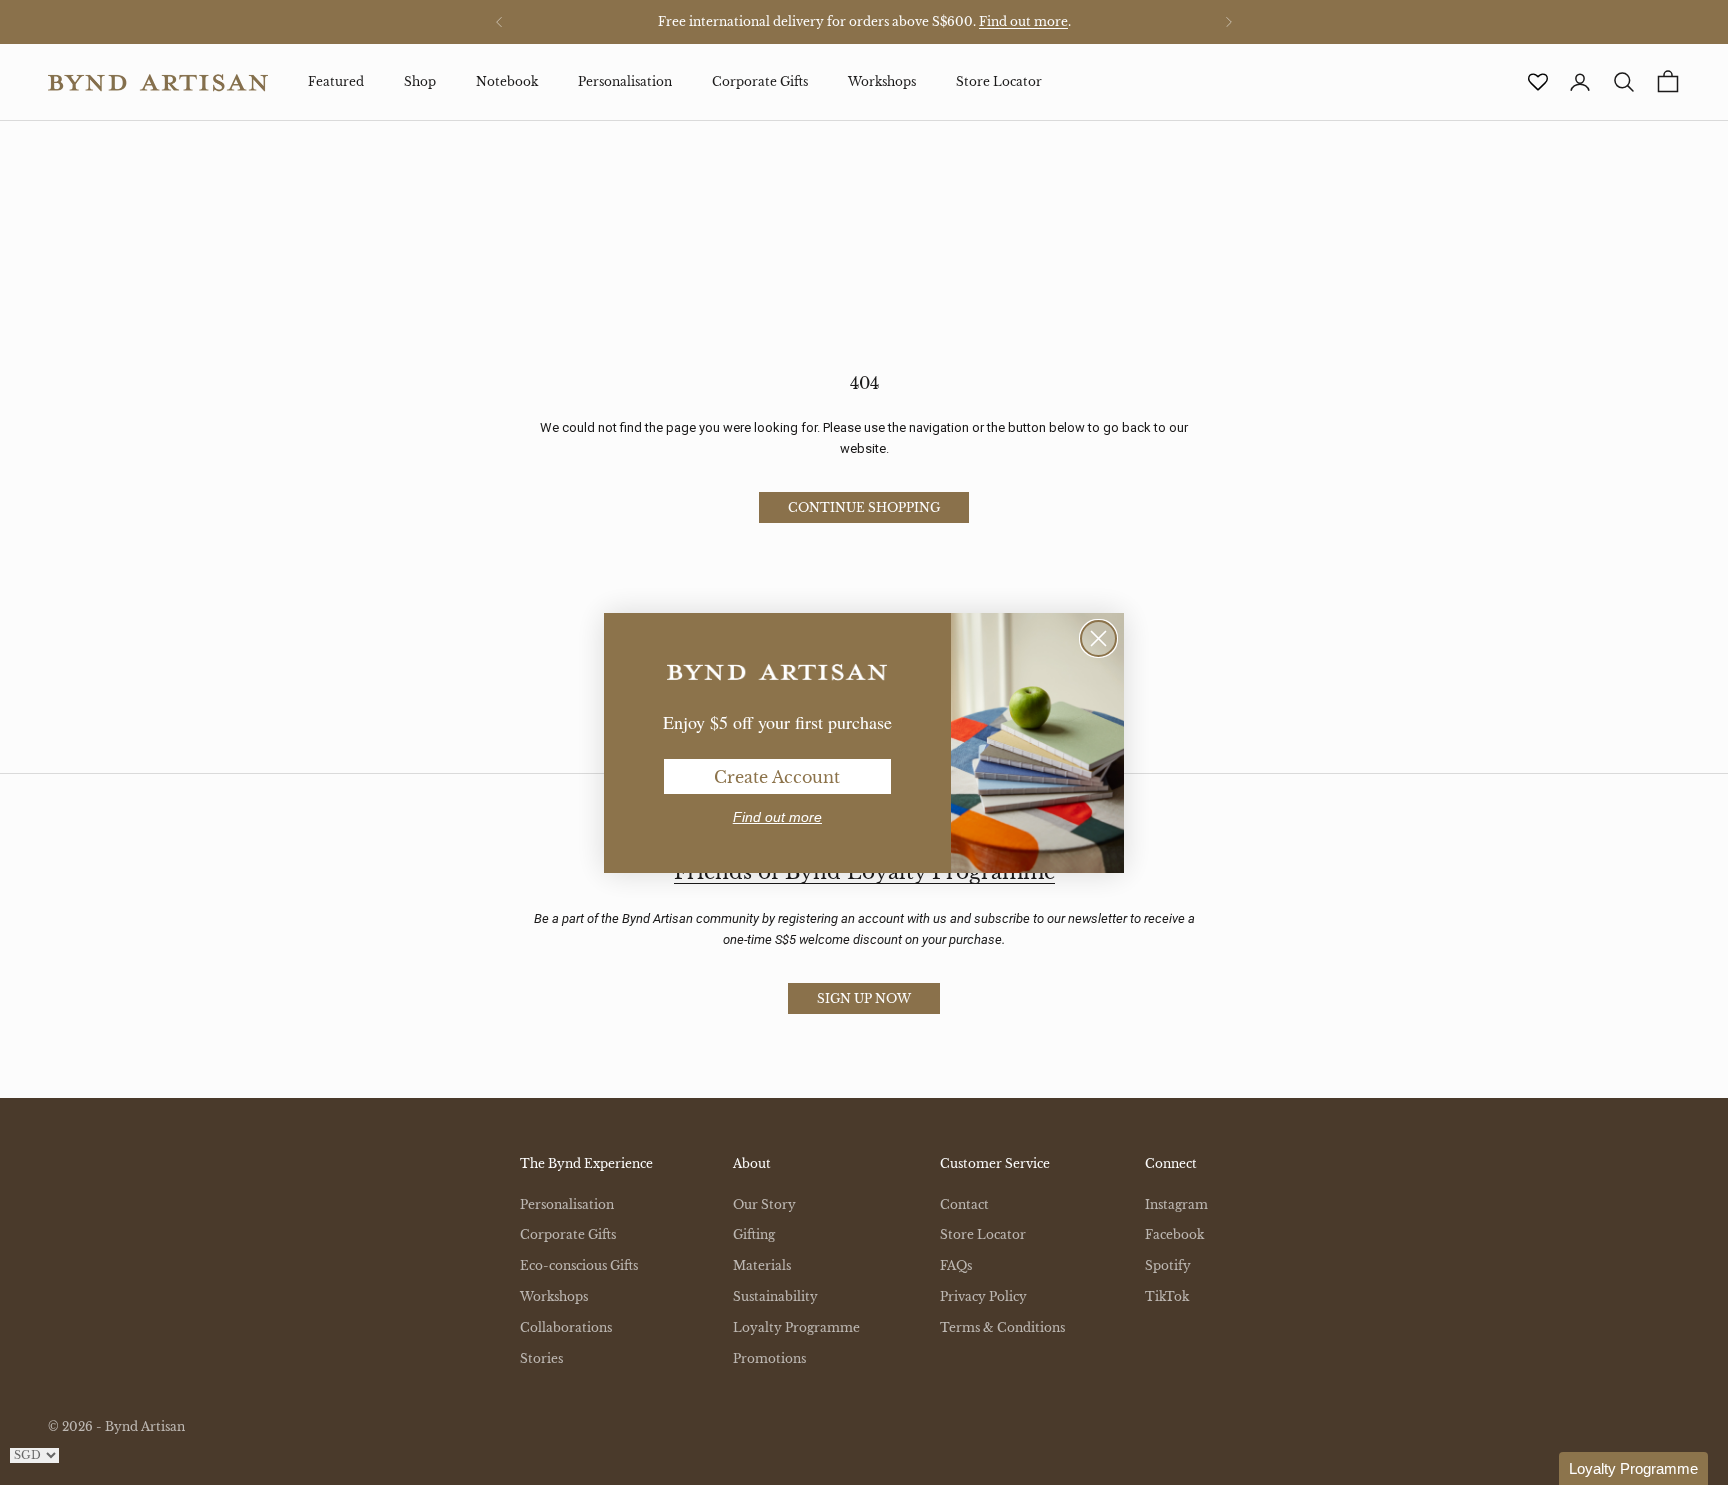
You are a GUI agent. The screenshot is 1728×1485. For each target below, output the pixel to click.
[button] (1633, 1468)
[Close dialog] (1098, 638)
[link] (777, 673)
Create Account (777, 777)
